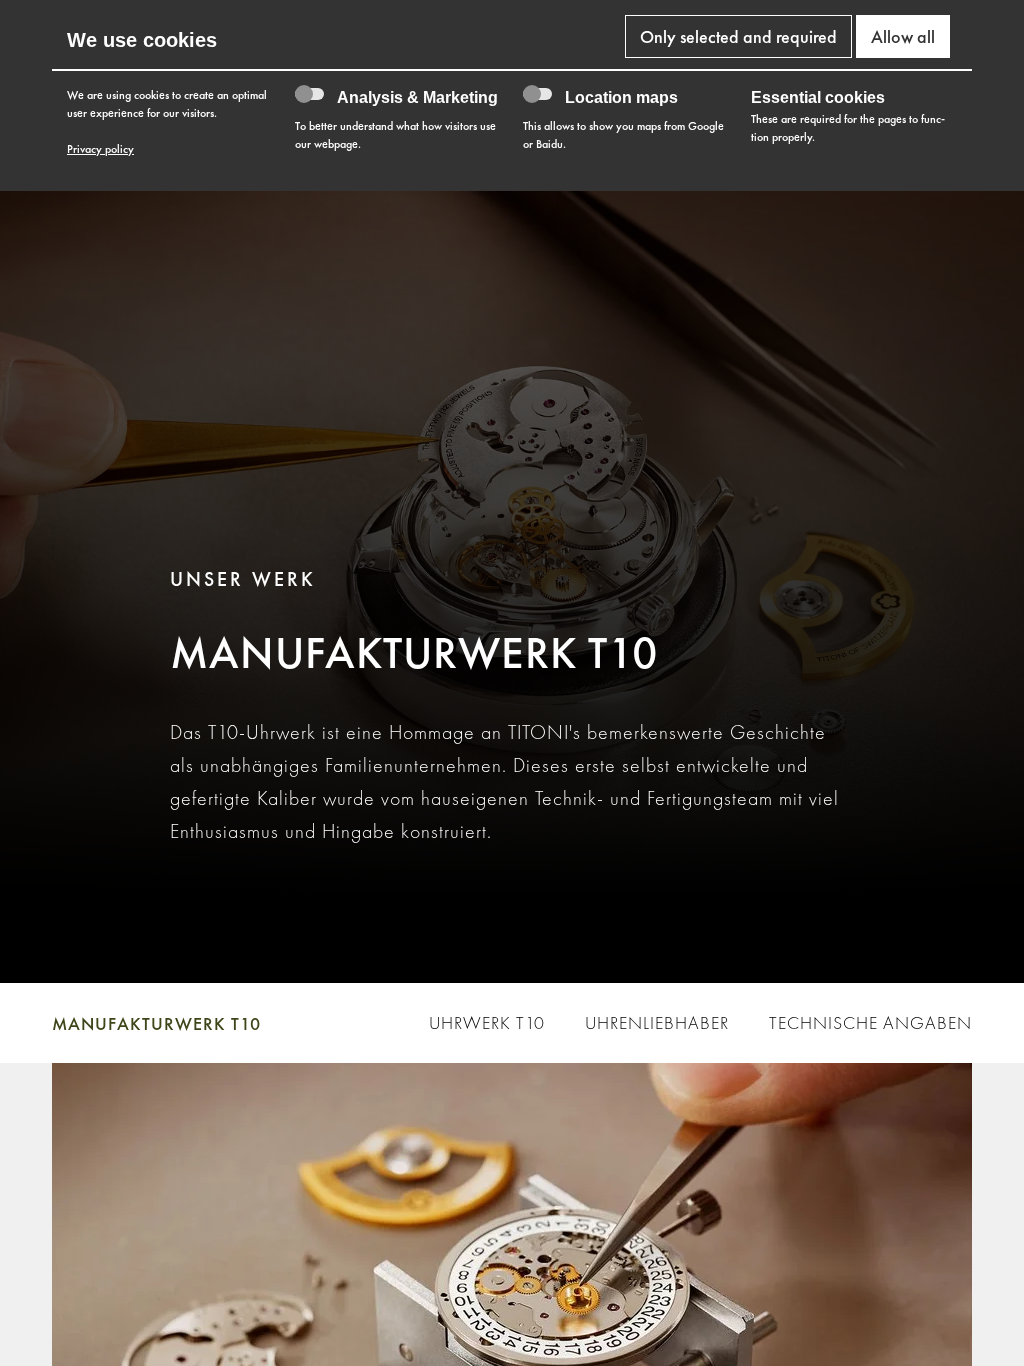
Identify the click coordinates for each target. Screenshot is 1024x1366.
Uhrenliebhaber (657, 1022)
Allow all (903, 36)
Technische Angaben (870, 1022)
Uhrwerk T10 (487, 1022)
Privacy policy (100, 149)
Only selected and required (738, 36)
